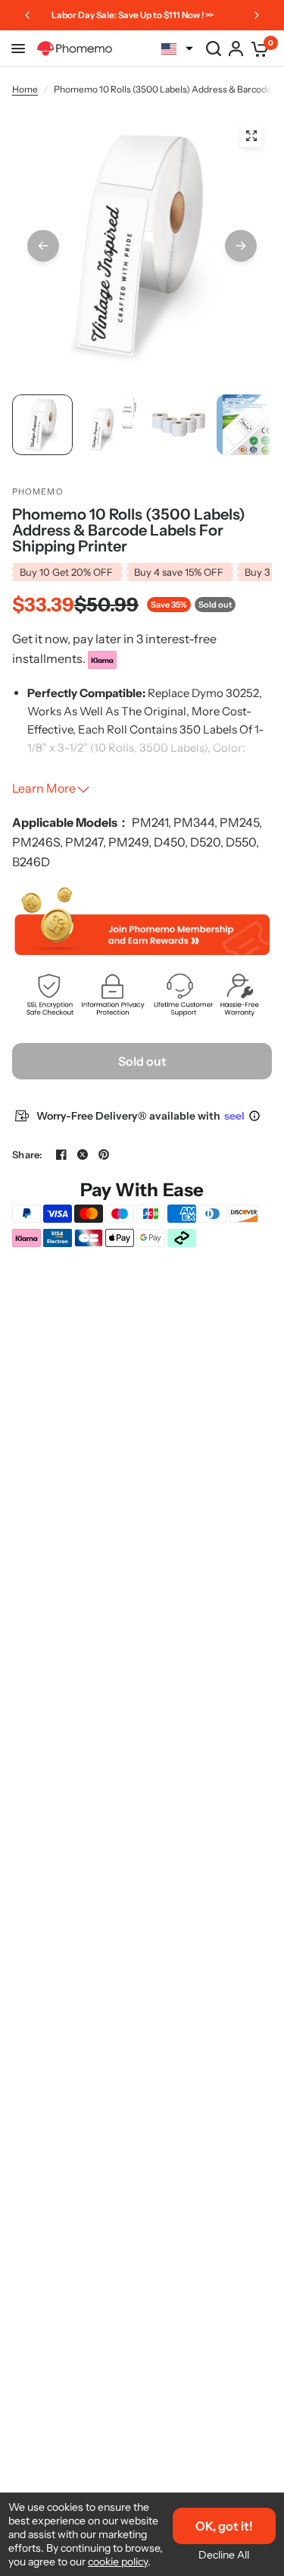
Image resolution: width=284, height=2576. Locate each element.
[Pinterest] (104, 1154)
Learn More (44, 788)
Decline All (224, 2555)
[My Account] (236, 49)
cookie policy (118, 2562)
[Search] (214, 49)
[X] (83, 1154)
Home (25, 89)
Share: (28, 1155)
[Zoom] (251, 136)
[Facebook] (61, 1154)
